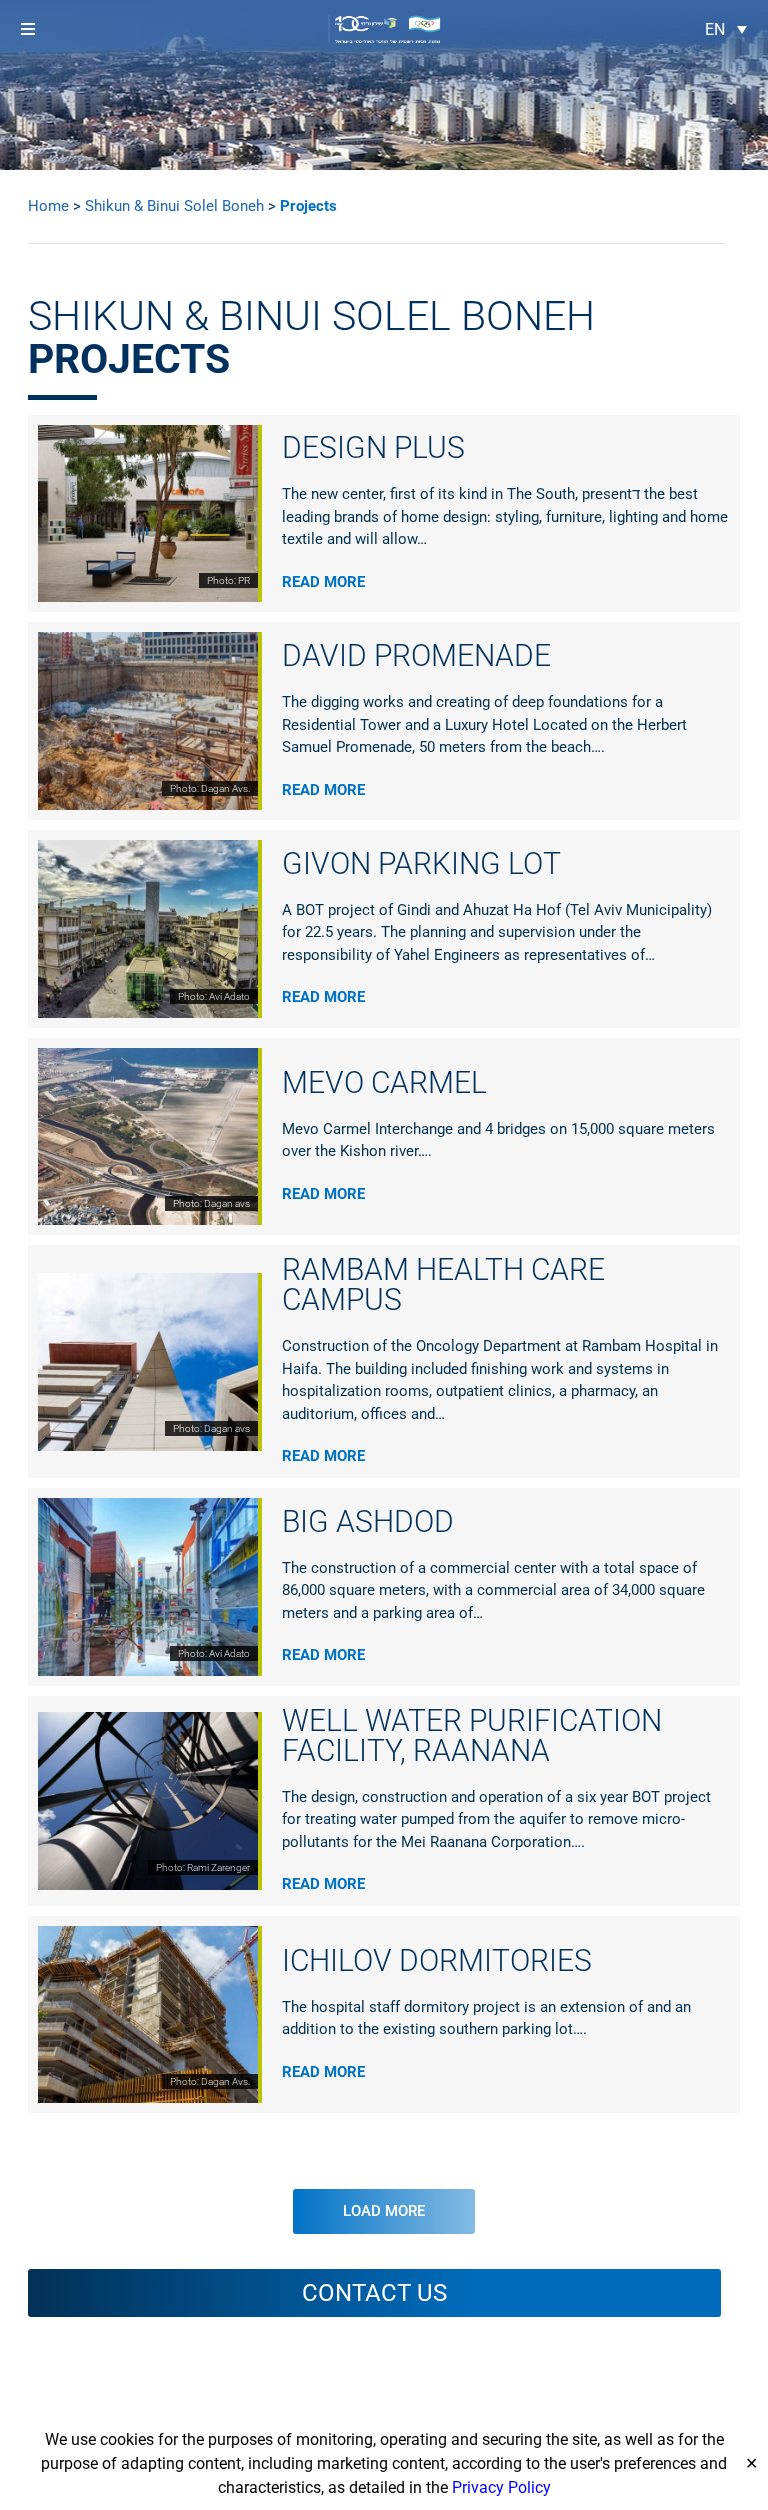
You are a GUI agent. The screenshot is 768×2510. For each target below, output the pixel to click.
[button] (27, 29)
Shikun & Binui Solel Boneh (174, 206)
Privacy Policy (501, 2487)
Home (48, 206)
